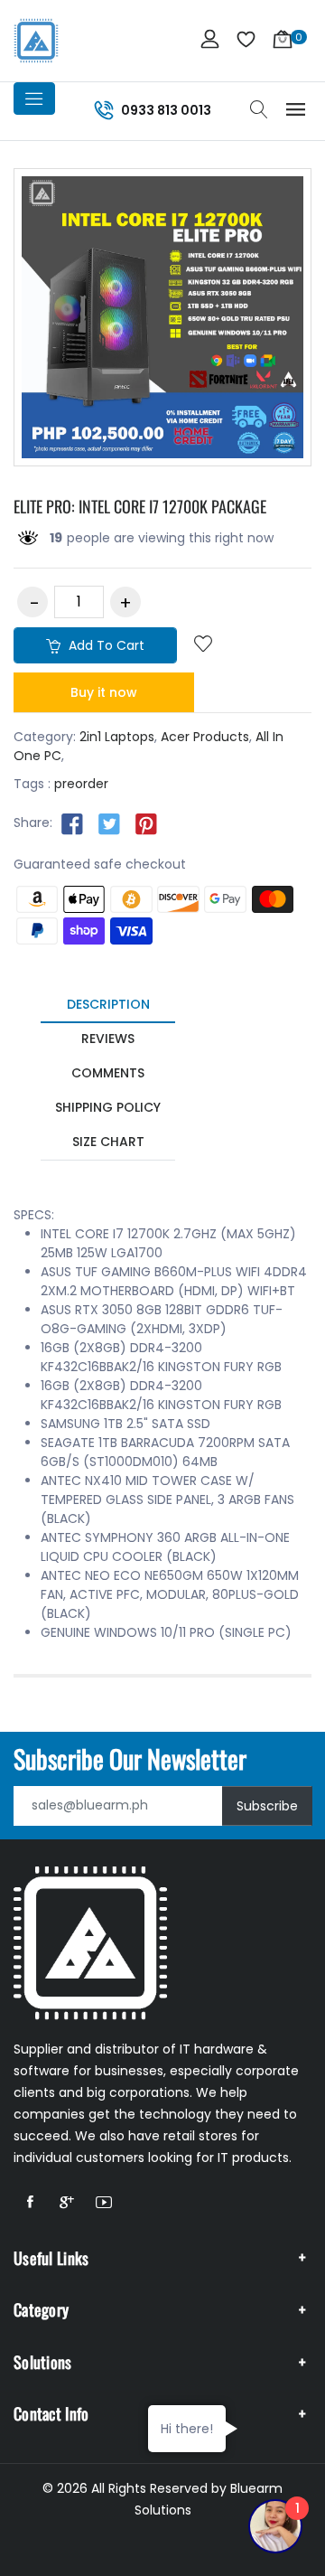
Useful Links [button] (51, 2258)
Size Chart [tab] (108, 1142)
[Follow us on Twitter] (109, 823)
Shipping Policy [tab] (108, 1107)
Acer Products (205, 737)
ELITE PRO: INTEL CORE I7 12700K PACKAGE (140, 506)
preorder (81, 784)
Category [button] (41, 2309)
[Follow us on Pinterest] (146, 823)
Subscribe (267, 1805)
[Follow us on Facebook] (72, 823)
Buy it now (104, 692)
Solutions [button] (43, 2362)
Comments (108, 1073)
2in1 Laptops (117, 737)
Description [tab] (108, 1004)
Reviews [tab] (108, 1039)
